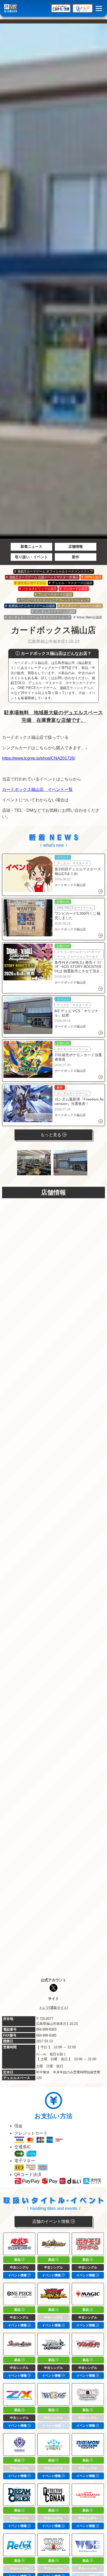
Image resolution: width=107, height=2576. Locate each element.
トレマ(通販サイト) (53, 2008)
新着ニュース (31, 546)
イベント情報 (18, 2275)
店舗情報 (76, 546)
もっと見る (51, 1135)
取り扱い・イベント (31, 557)
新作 (76, 557)
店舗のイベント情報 (51, 2221)
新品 (18, 2260)
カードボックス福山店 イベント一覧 (37, 789)
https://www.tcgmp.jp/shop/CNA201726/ (39, 758)
